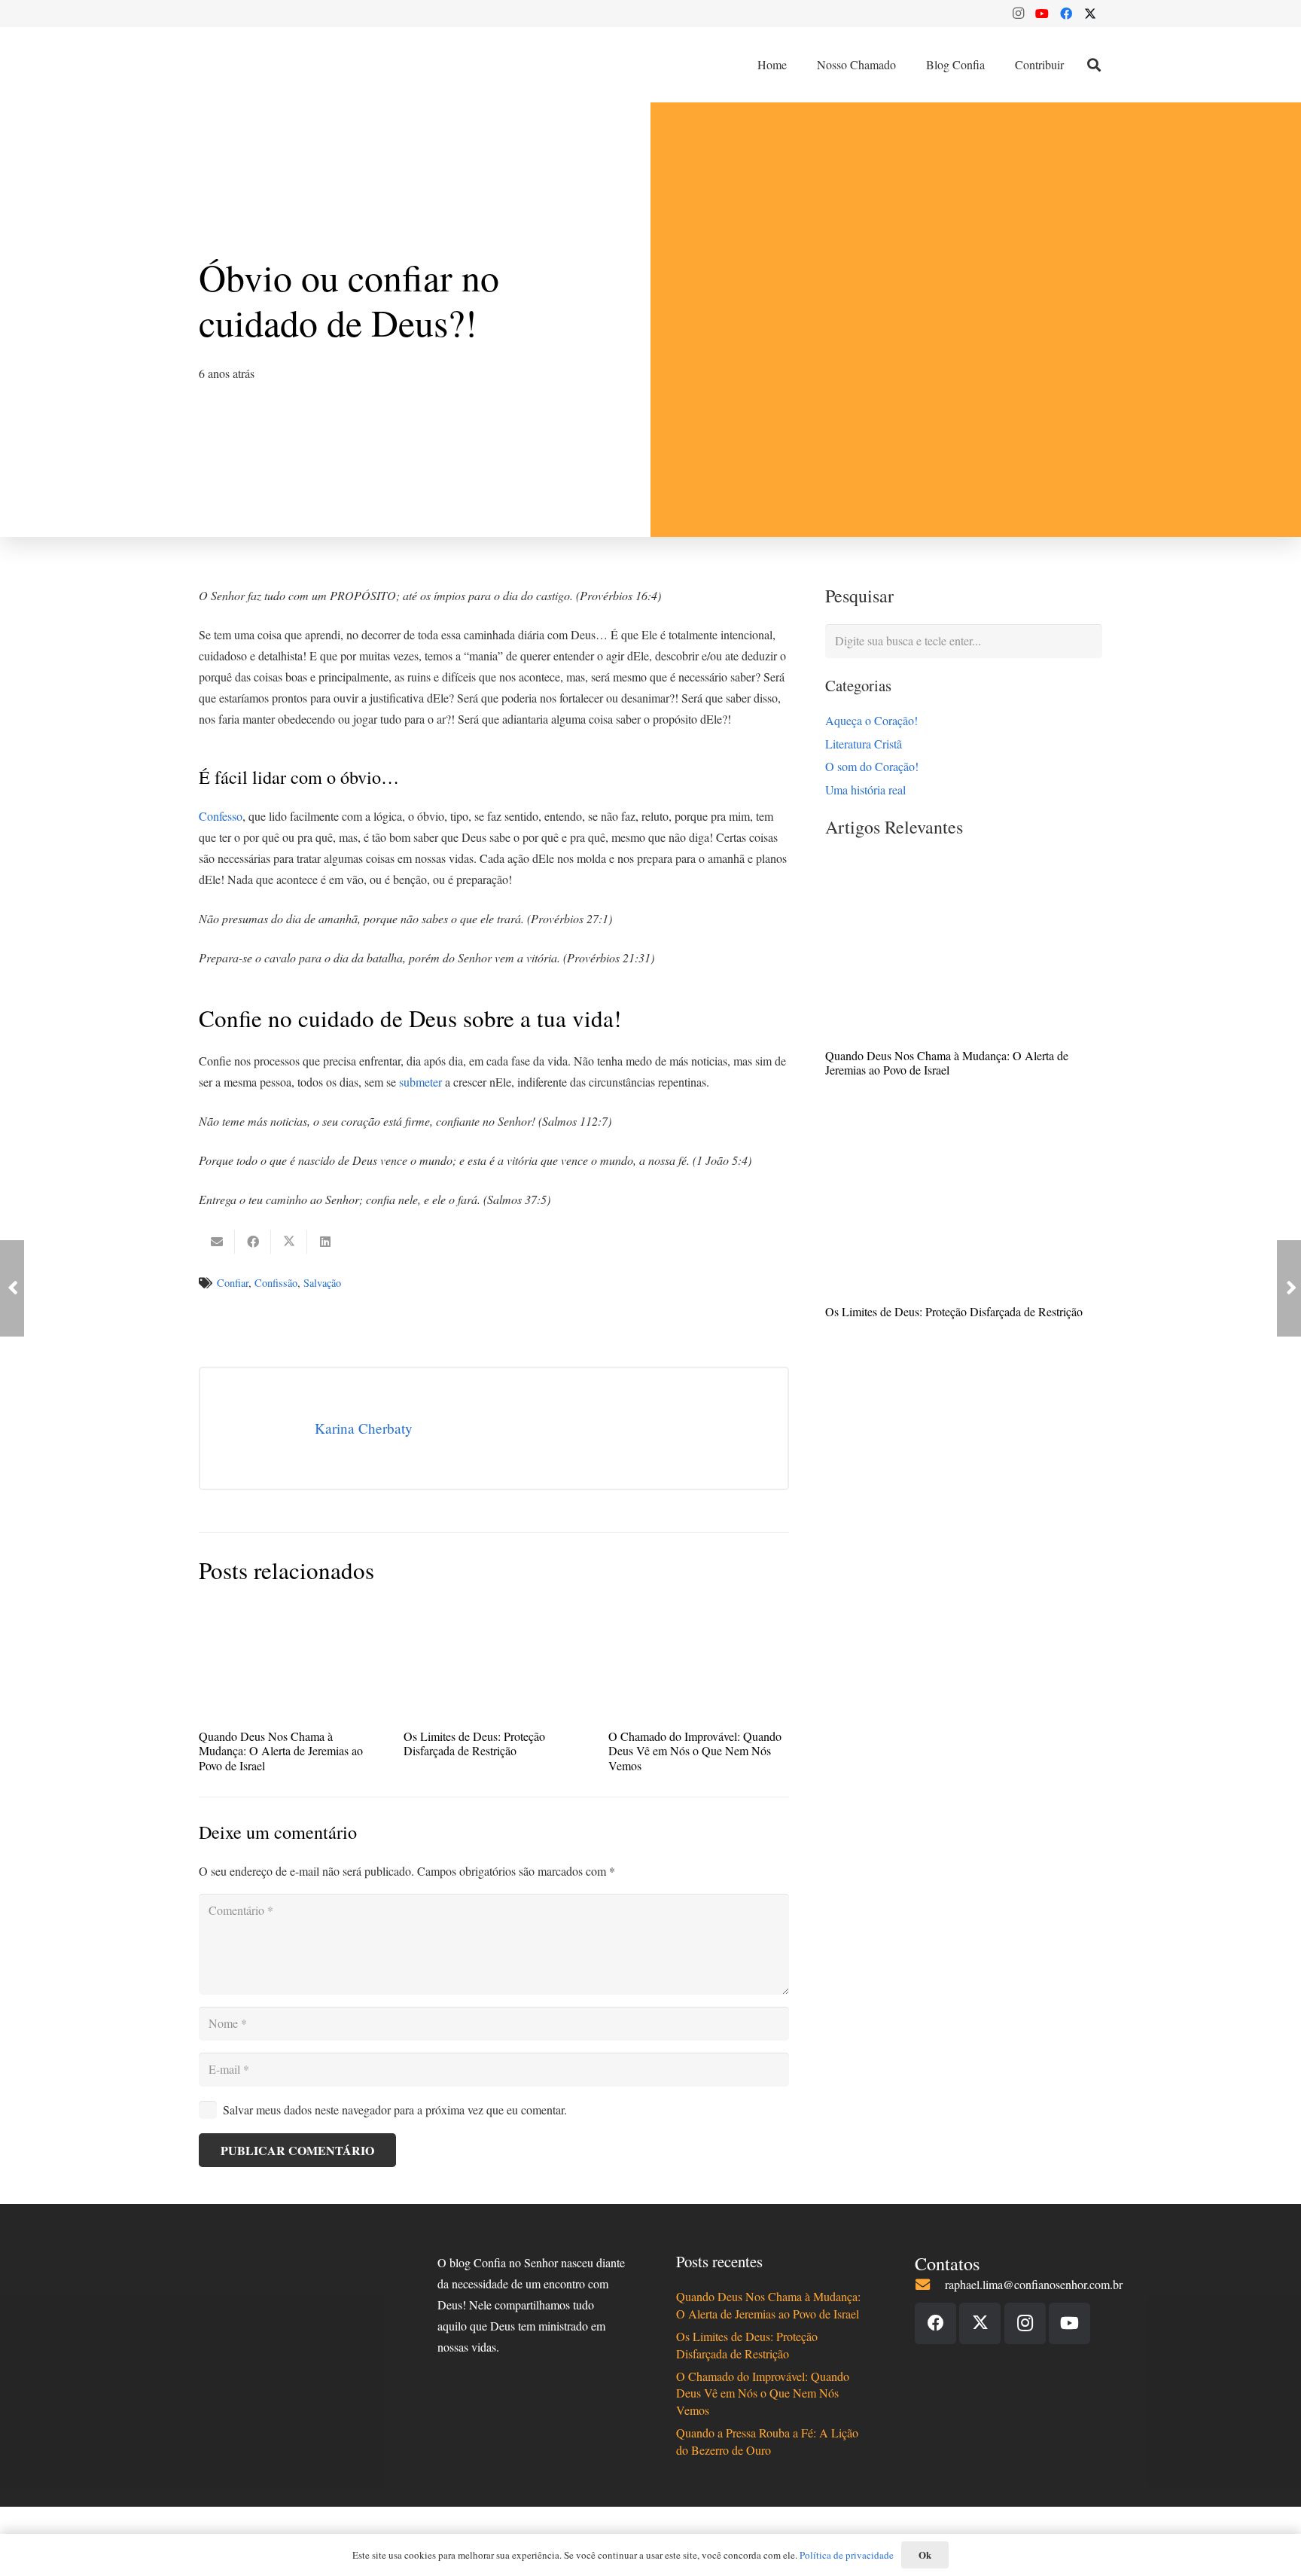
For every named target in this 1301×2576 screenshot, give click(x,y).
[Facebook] (1066, 14)
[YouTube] (1042, 14)
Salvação (322, 1283)
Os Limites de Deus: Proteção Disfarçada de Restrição (954, 1311)
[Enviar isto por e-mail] (217, 1242)
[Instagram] (1018, 14)
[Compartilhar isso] (253, 1242)
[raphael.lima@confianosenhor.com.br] (930, 2284)
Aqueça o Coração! (871, 720)
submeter (420, 1082)
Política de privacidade (847, 2555)
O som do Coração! (872, 766)
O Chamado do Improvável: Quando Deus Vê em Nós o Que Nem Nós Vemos (695, 1750)
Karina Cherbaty (364, 1428)
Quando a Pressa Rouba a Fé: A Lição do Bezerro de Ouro (767, 2441)
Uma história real (865, 790)
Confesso (221, 816)
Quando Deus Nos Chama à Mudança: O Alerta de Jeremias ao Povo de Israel (947, 1062)
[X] (1090, 14)
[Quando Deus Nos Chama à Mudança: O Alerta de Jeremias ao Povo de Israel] (964, 950)
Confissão (276, 1283)
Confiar (233, 1283)
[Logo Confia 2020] (265, 65)
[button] (1094, 65)
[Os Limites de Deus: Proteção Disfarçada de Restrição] (964, 1206)
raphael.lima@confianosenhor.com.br (1034, 2284)
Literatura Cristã (864, 744)
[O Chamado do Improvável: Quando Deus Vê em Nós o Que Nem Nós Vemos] (699, 1663)
